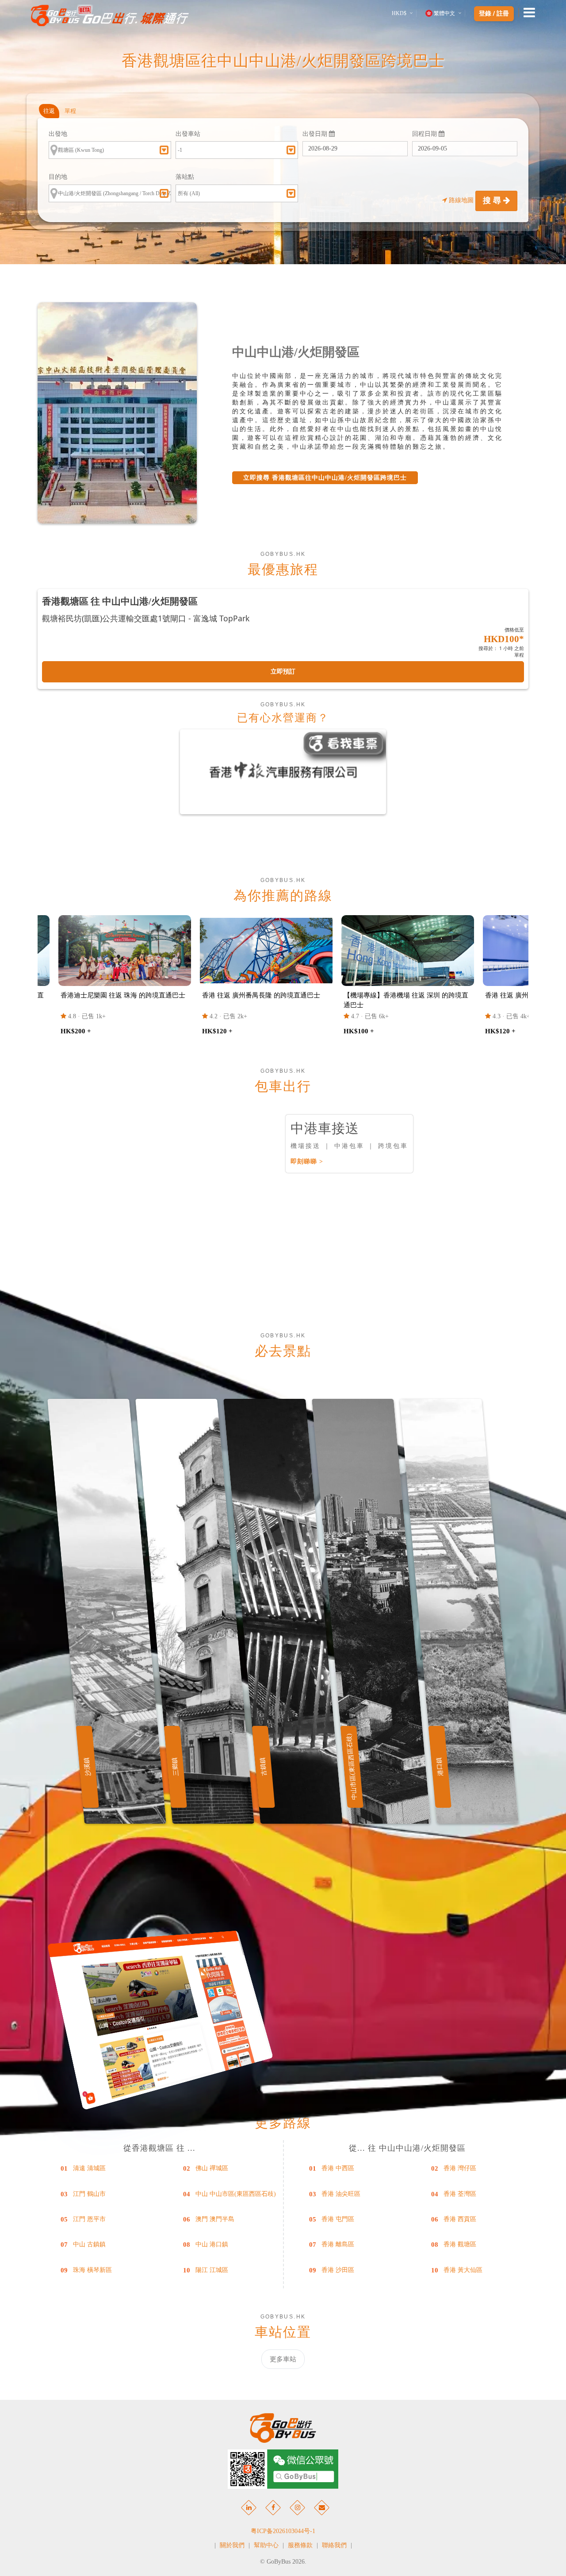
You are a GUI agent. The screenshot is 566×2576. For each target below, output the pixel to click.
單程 (70, 111)
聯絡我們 (334, 2545)
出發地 (58, 134)
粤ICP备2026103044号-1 (283, 2531)
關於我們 (232, 2545)
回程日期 (425, 134)
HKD (399, 13)
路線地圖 (461, 200)
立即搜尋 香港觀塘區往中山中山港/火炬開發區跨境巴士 (325, 478)
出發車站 (188, 134)
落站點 (185, 177)
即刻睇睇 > (307, 1161)
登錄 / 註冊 (494, 14)
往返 (49, 111)
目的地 (58, 177)
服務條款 (300, 2545)
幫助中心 (266, 2545)
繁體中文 (444, 13)
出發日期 (316, 134)
